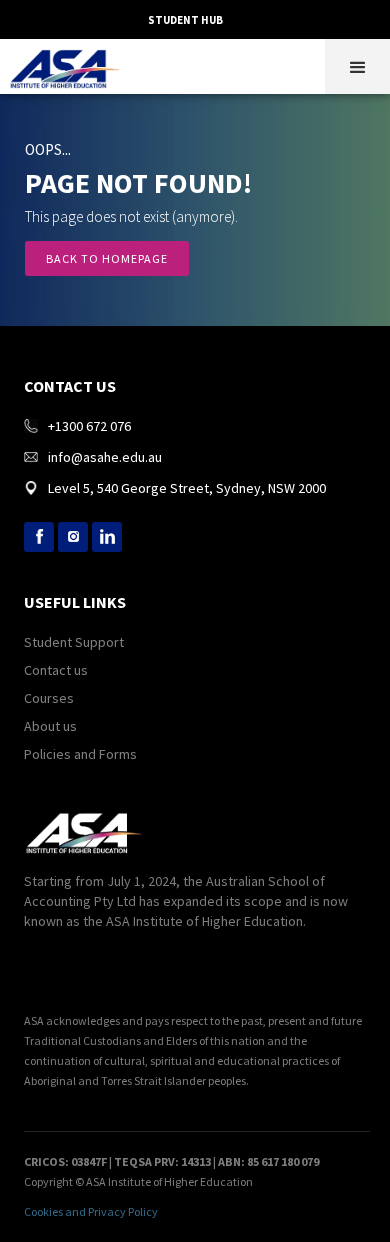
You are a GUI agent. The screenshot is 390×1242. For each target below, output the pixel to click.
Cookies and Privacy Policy (91, 1211)
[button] (357, 66)
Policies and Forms (80, 754)
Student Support (74, 642)
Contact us (56, 670)
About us (50, 726)
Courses (49, 698)
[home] (70, 64)
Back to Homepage (107, 258)
